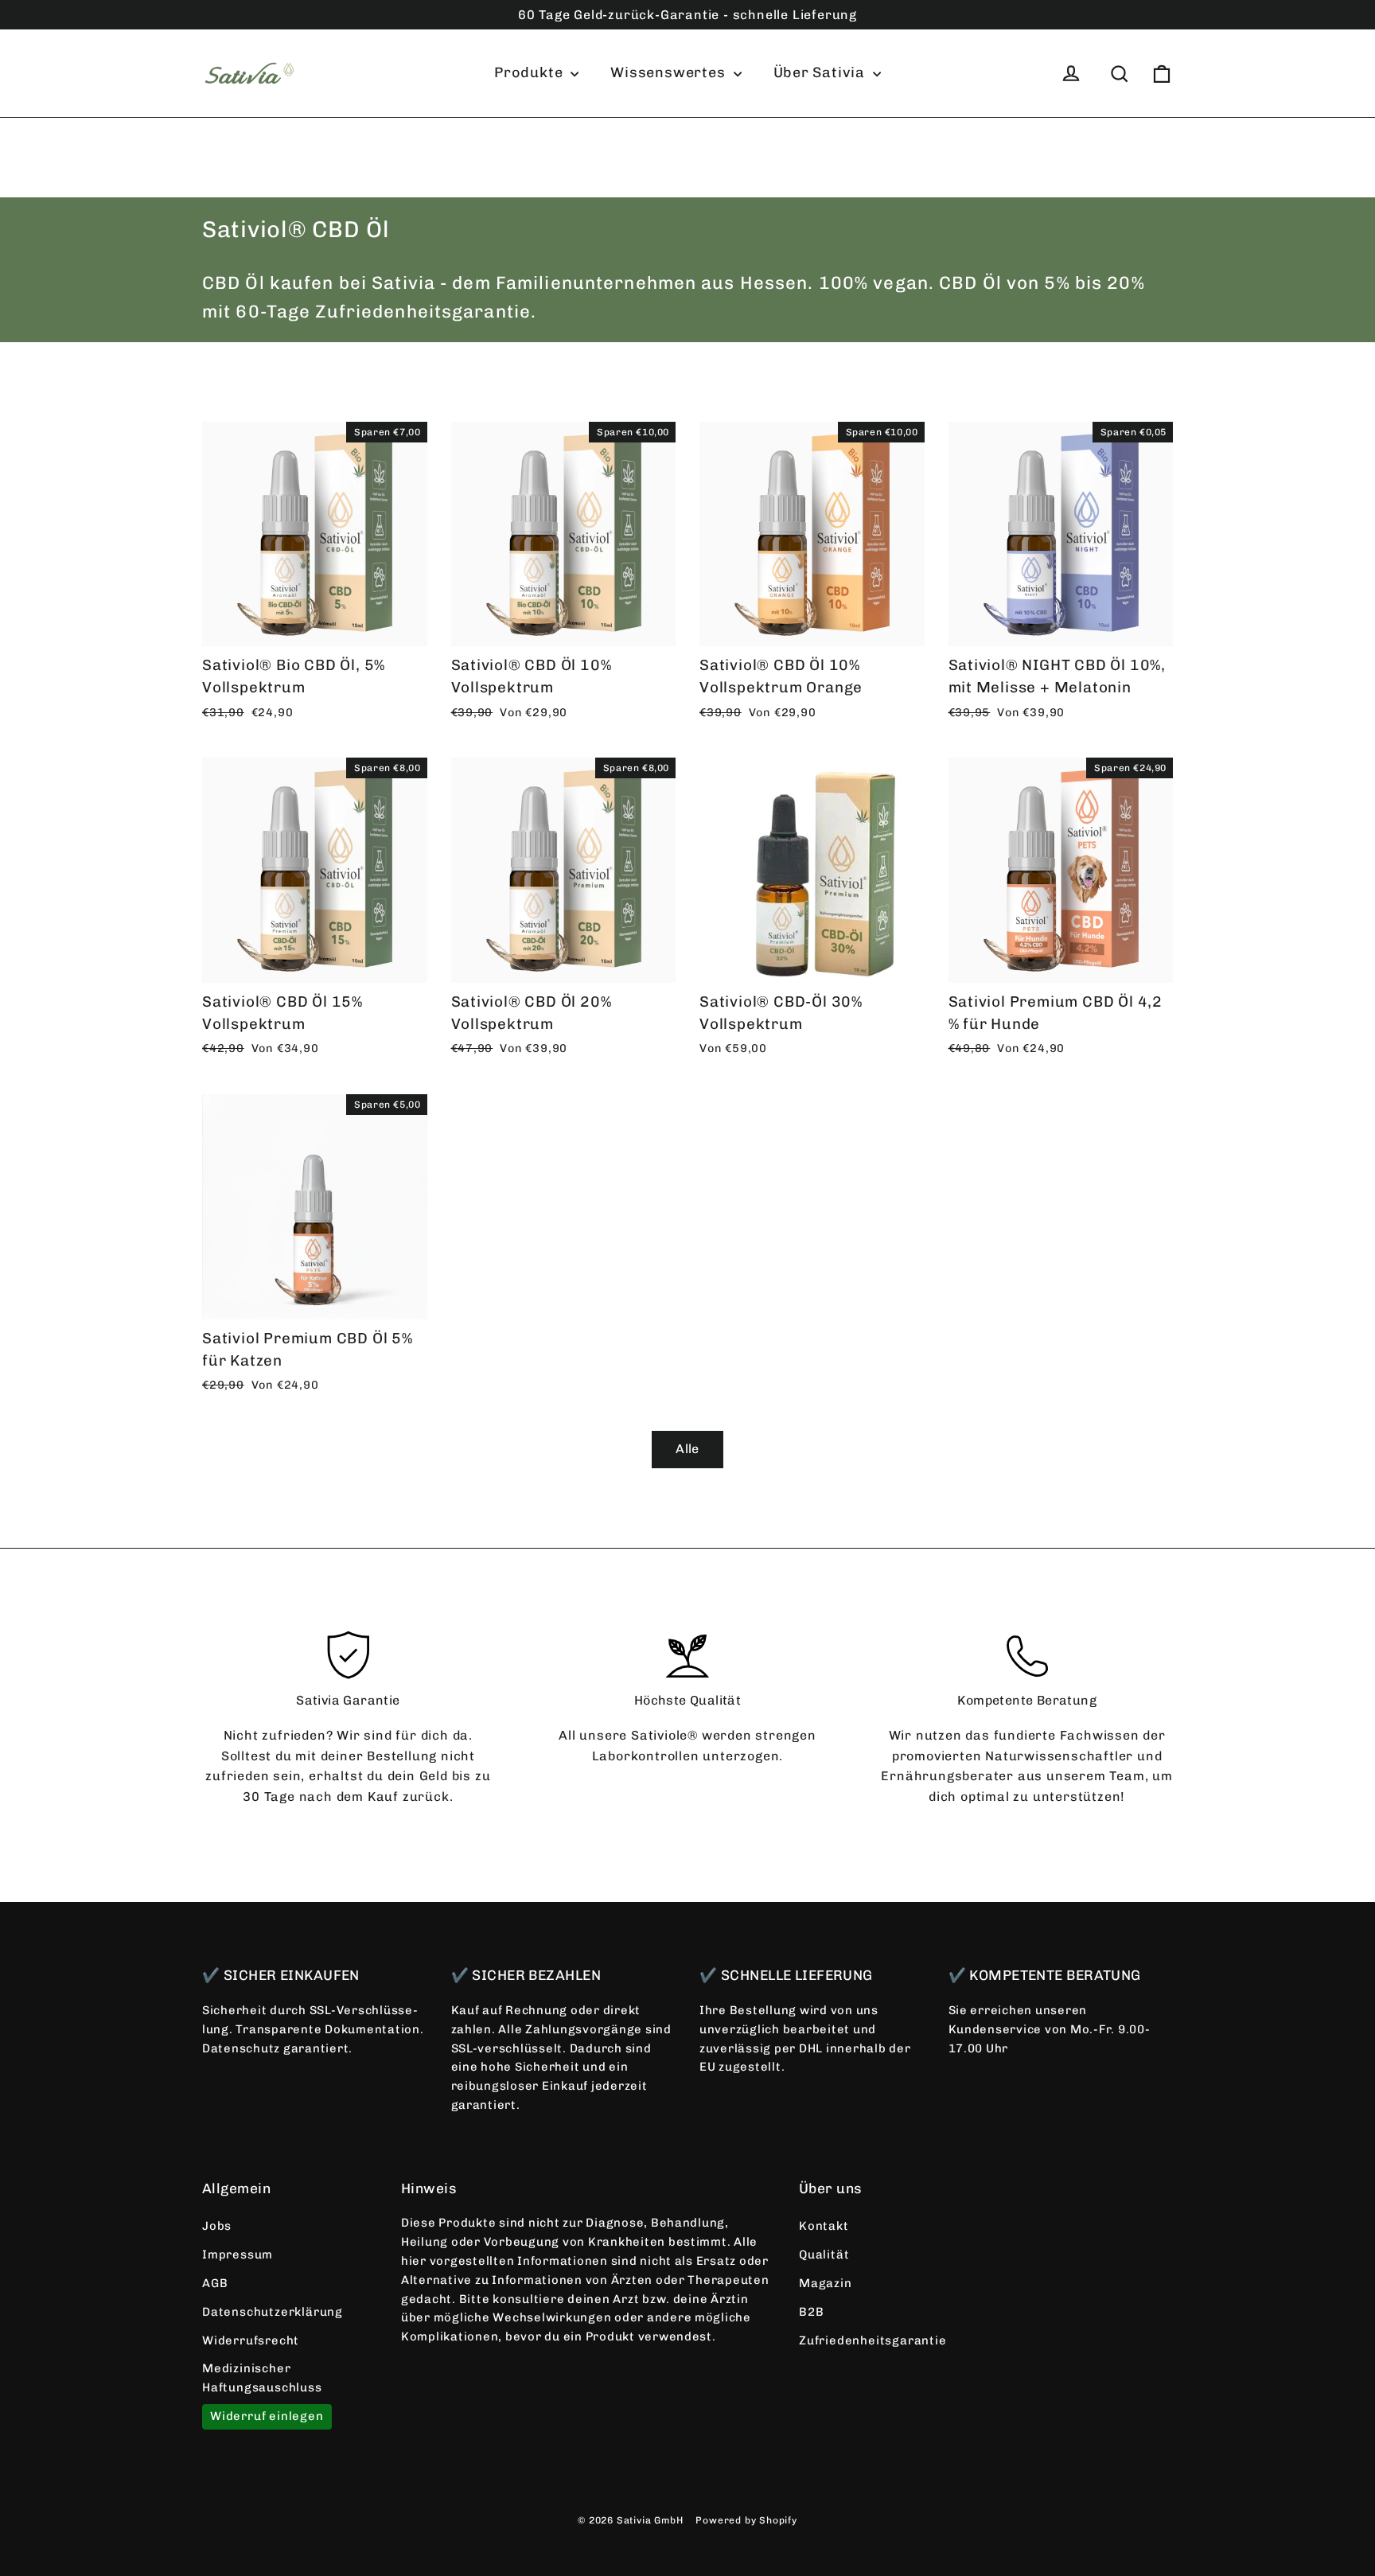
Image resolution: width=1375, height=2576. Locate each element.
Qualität (824, 2254)
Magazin (826, 2283)
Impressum (238, 2254)
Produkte (530, 72)
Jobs (217, 2226)
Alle (687, 1449)
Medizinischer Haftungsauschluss (262, 2378)
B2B (811, 2312)
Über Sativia (821, 72)
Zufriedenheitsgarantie (873, 2340)
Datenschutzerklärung (273, 2312)
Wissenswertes (670, 72)
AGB (215, 2283)
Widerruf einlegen (267, 2416)
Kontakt (824, 2226)
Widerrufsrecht (251, 2340)
